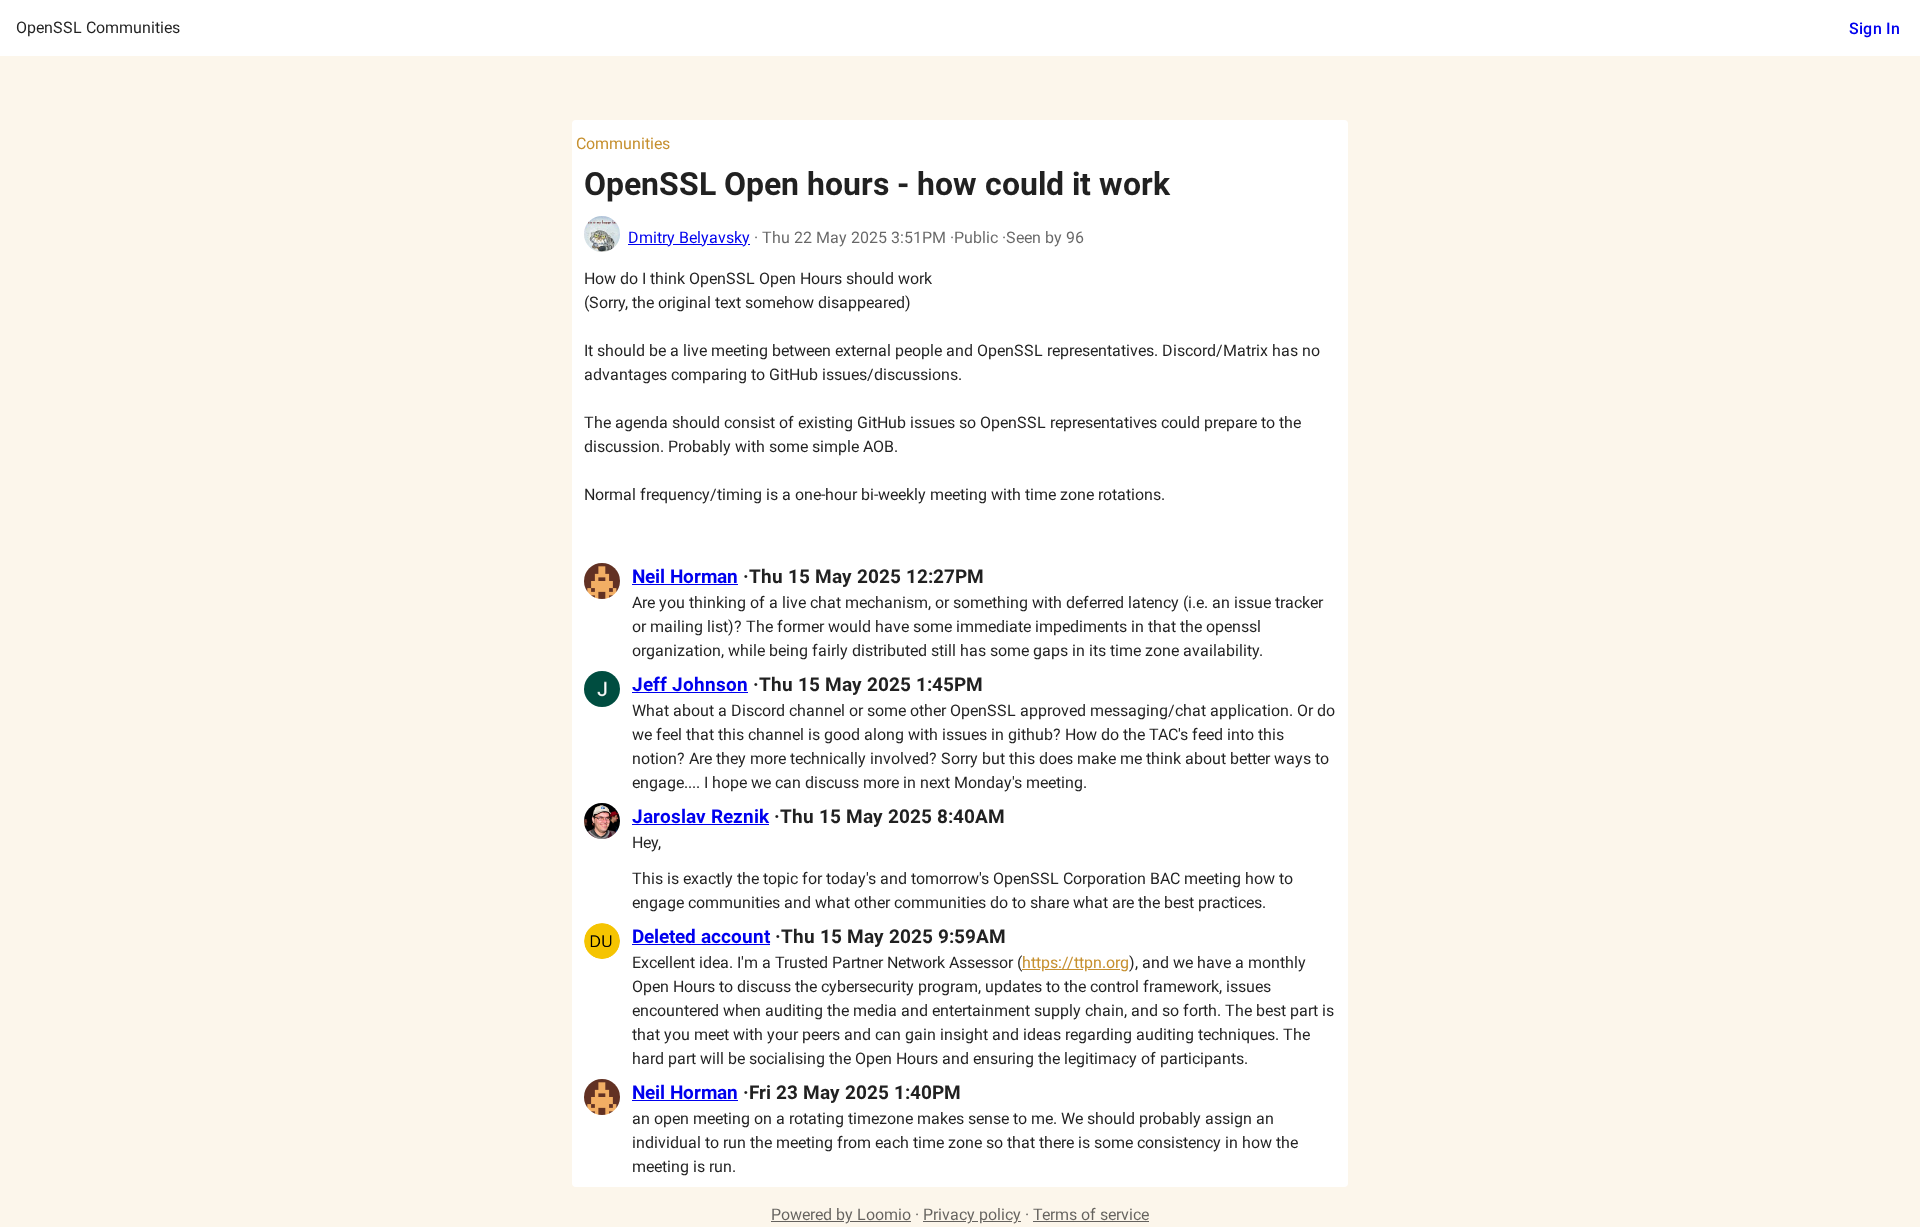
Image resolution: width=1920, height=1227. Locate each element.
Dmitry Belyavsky (689, 237)
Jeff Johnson (690, 685)
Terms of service (1091, 1214)
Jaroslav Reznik (700, 817)
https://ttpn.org (1075, 962)
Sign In (1874, 28)
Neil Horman (685, 577)
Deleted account (701, 937)
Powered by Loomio (841, 1214)
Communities (623, 143)
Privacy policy (972, 1214)
